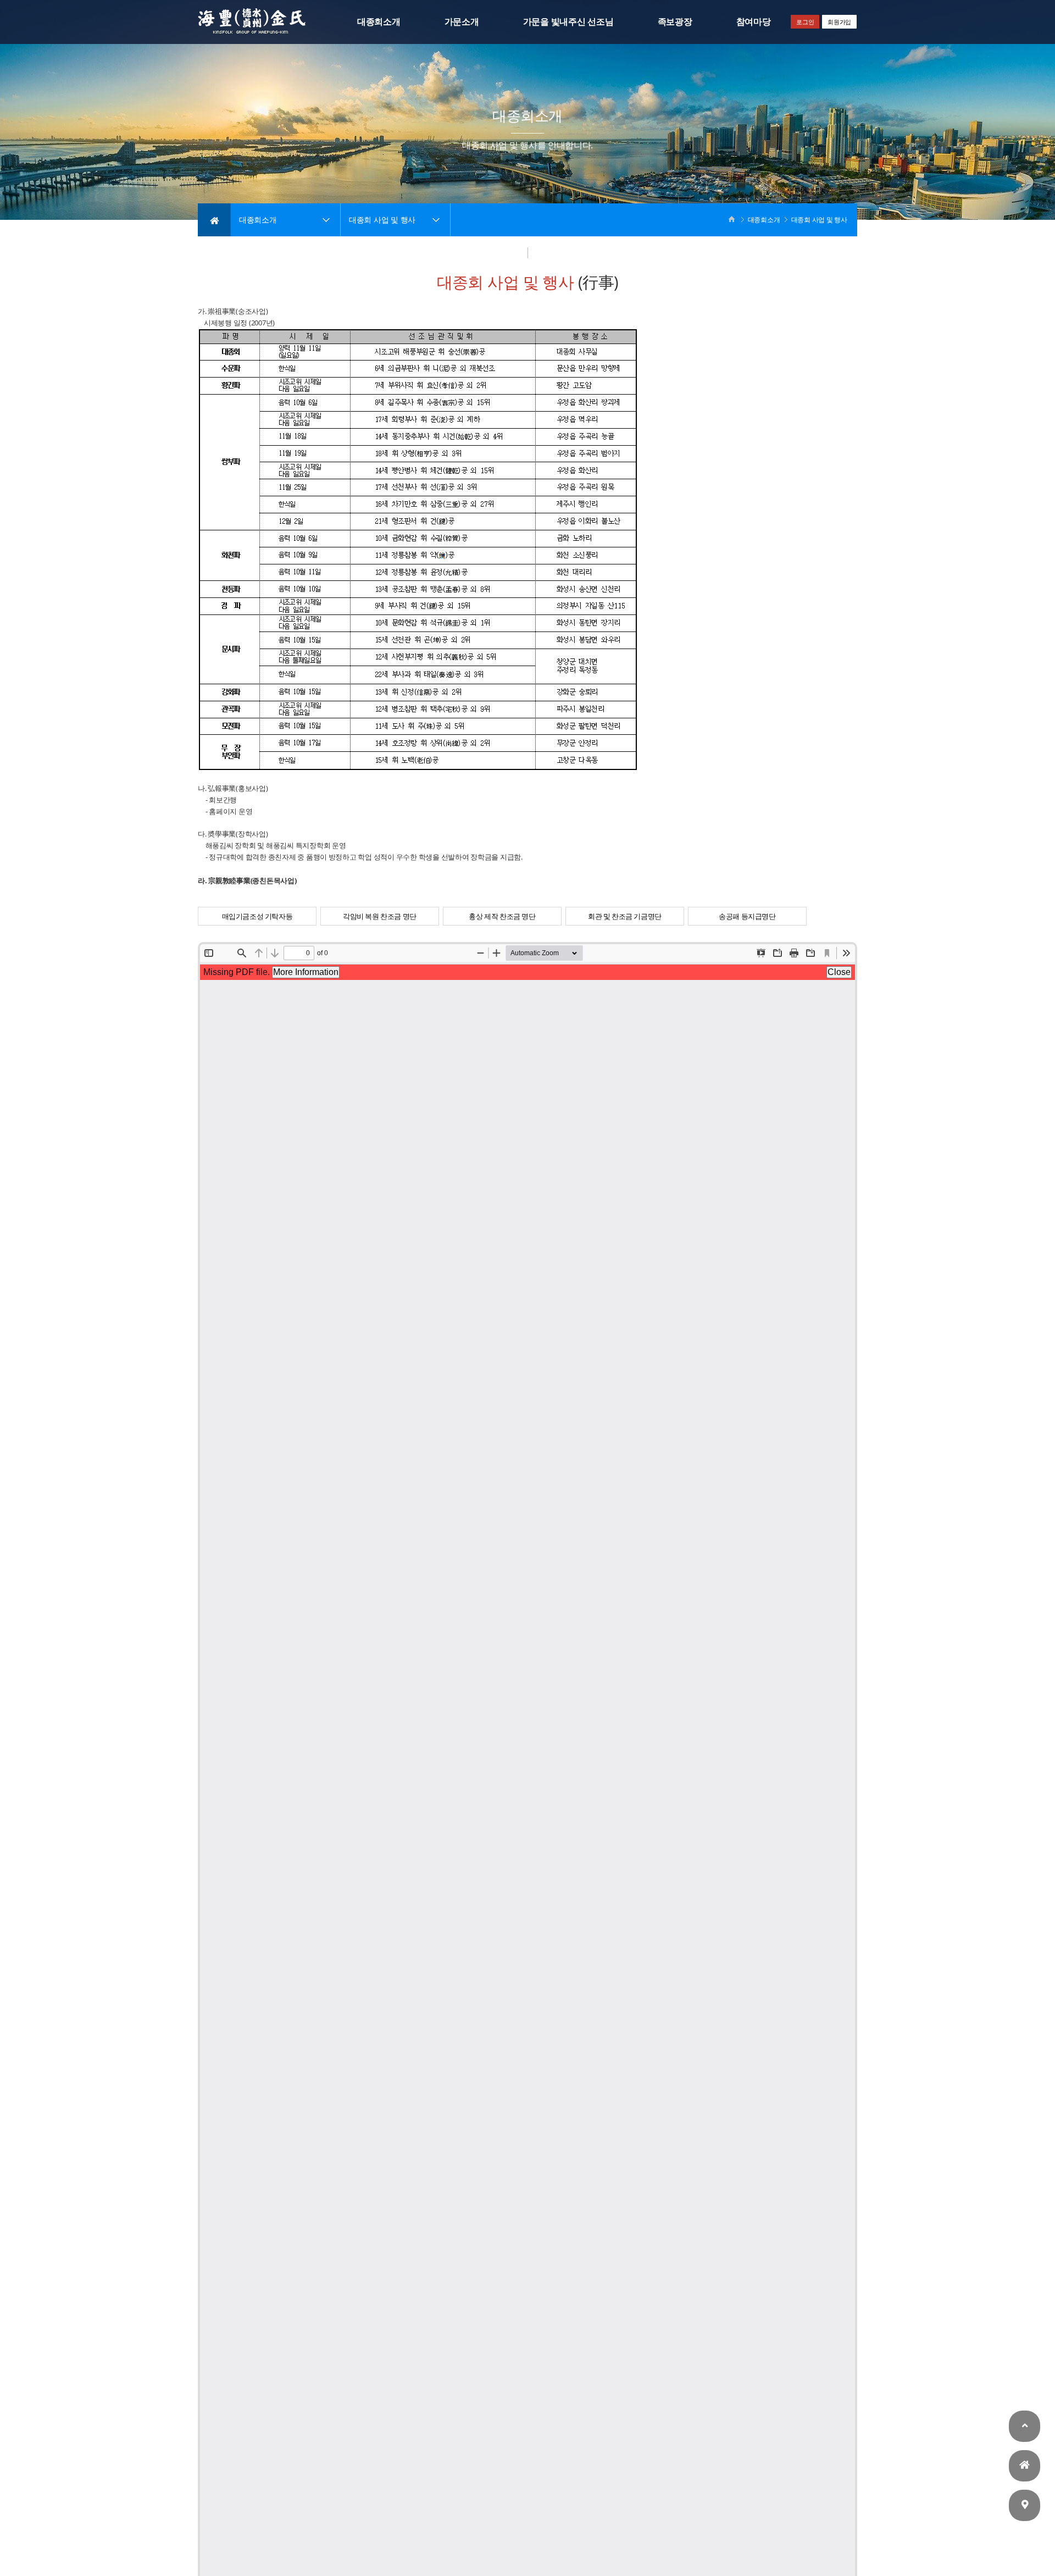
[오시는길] (1025, 2507)
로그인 (805, 22)
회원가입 (839, 22)
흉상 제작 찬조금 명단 (502, 916)
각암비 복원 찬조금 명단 (380, 916)
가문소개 (462, 22)
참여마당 (754, 22)
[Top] (1025, 2428)
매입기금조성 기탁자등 (257, 916)
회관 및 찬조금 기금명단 (625, 916)
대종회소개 (379, 22)
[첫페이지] (1025, 2467)
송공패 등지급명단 (747, 916)
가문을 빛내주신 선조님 (568, 22)
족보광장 (675, 22)
